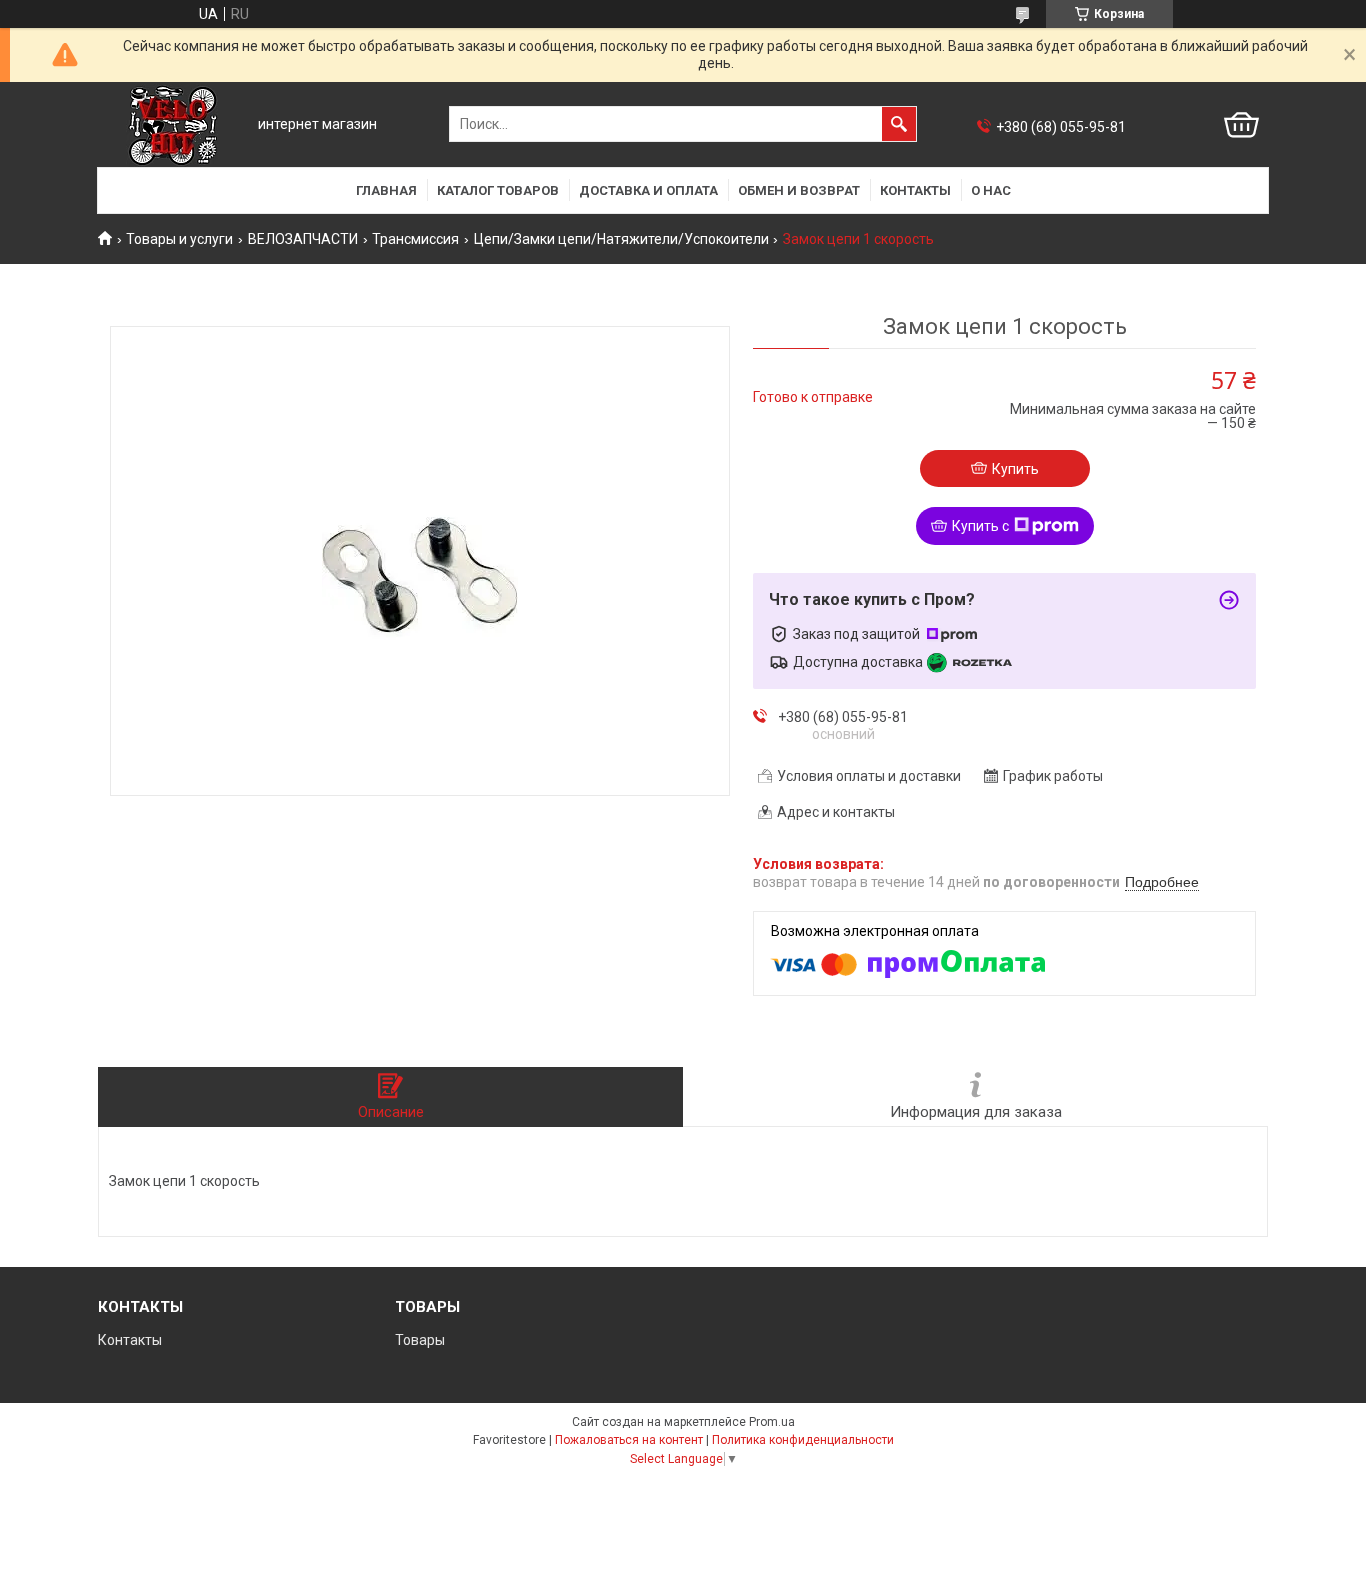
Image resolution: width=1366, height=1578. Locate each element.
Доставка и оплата (648, 190)
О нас (991, 190)
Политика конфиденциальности (803, 1440)
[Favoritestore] (173, 124)
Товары (420, 1340)
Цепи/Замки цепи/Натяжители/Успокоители (621, 239)
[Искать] (899, 124)
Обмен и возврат (799, 190)
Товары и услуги (179, 239)
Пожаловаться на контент (629, 1440)
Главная (386, 190)
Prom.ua (772, 1422)
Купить (1015, 469)
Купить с (980, 526)
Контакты (915, 190)
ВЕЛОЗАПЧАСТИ (303, 239)
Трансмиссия (415, 239)
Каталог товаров (498, 190)
